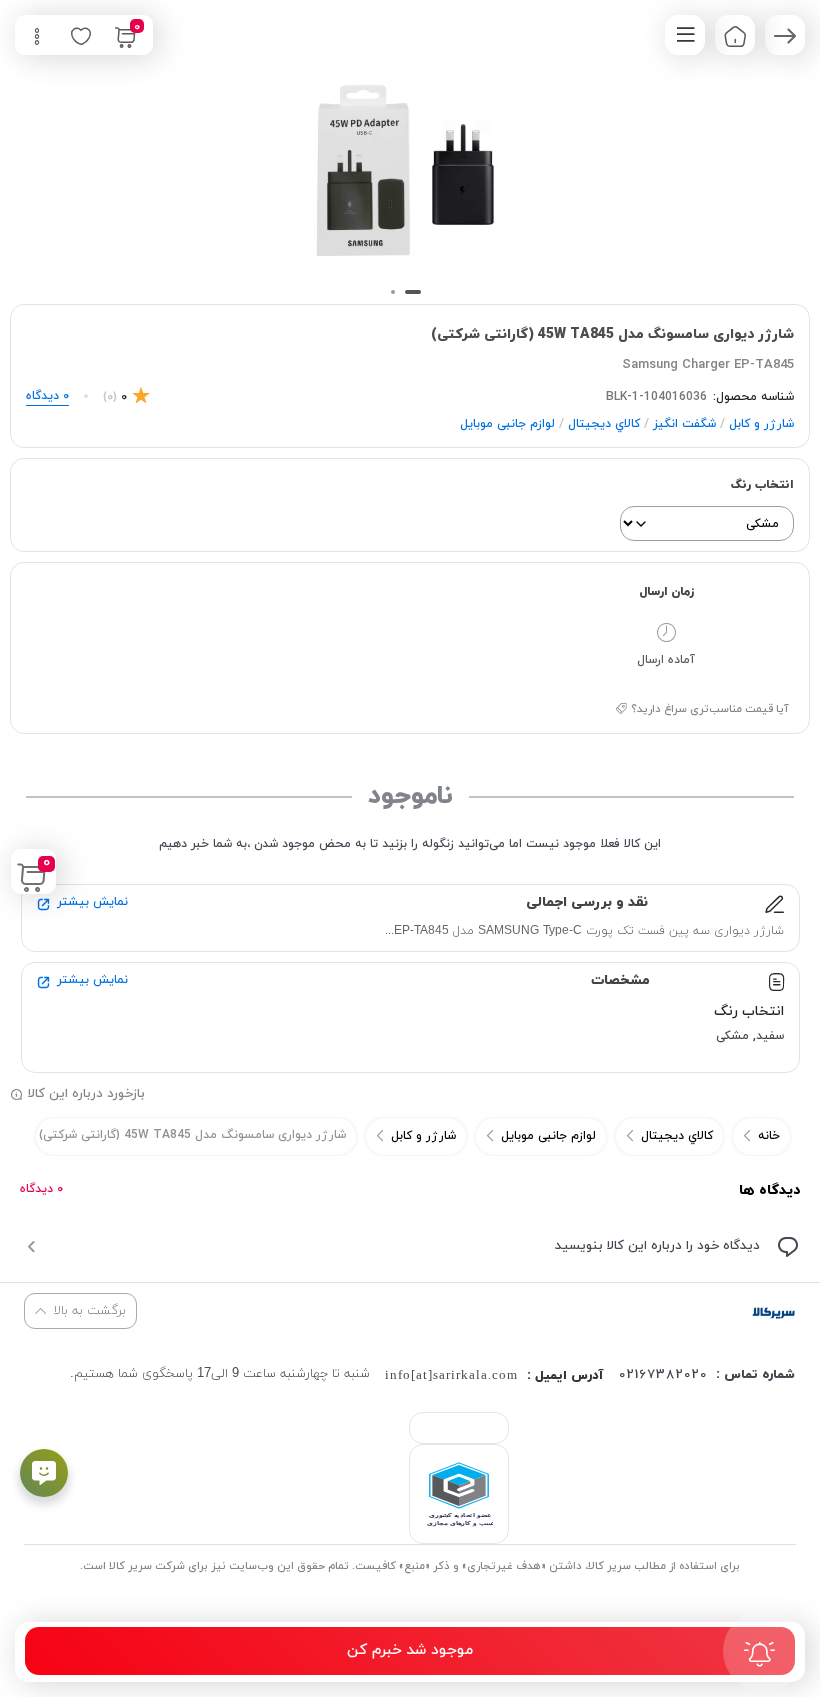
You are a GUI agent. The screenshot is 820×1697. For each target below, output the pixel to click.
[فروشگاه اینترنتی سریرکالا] (773, 1311)
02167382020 (663, 1375)
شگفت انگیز (684, 424)
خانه (769, 1136)
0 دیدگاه (41, 1189)
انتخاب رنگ (762, 485)
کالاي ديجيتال (604, 424)
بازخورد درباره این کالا (86, 1094)
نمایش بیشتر (92, 902)
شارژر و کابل (761, 424)
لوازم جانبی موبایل (507, 424)
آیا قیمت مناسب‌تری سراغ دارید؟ (710, 709)
